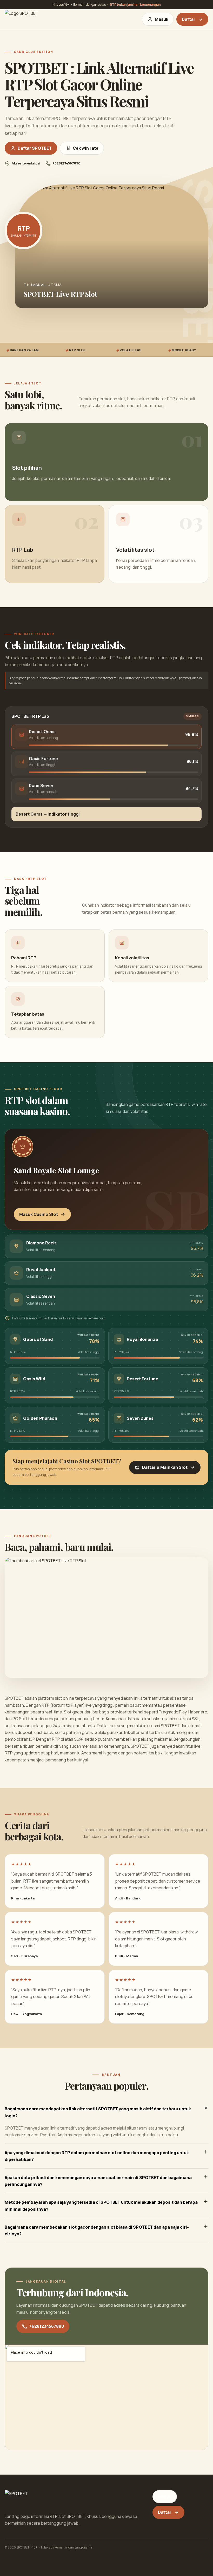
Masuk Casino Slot (39, 1214)
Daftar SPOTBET (35, 148)
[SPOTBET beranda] (25, 19)
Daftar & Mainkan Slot (165, 1467)
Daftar (189, 19)
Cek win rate (86, 148)
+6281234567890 (47, 2326)
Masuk (162, 19)
